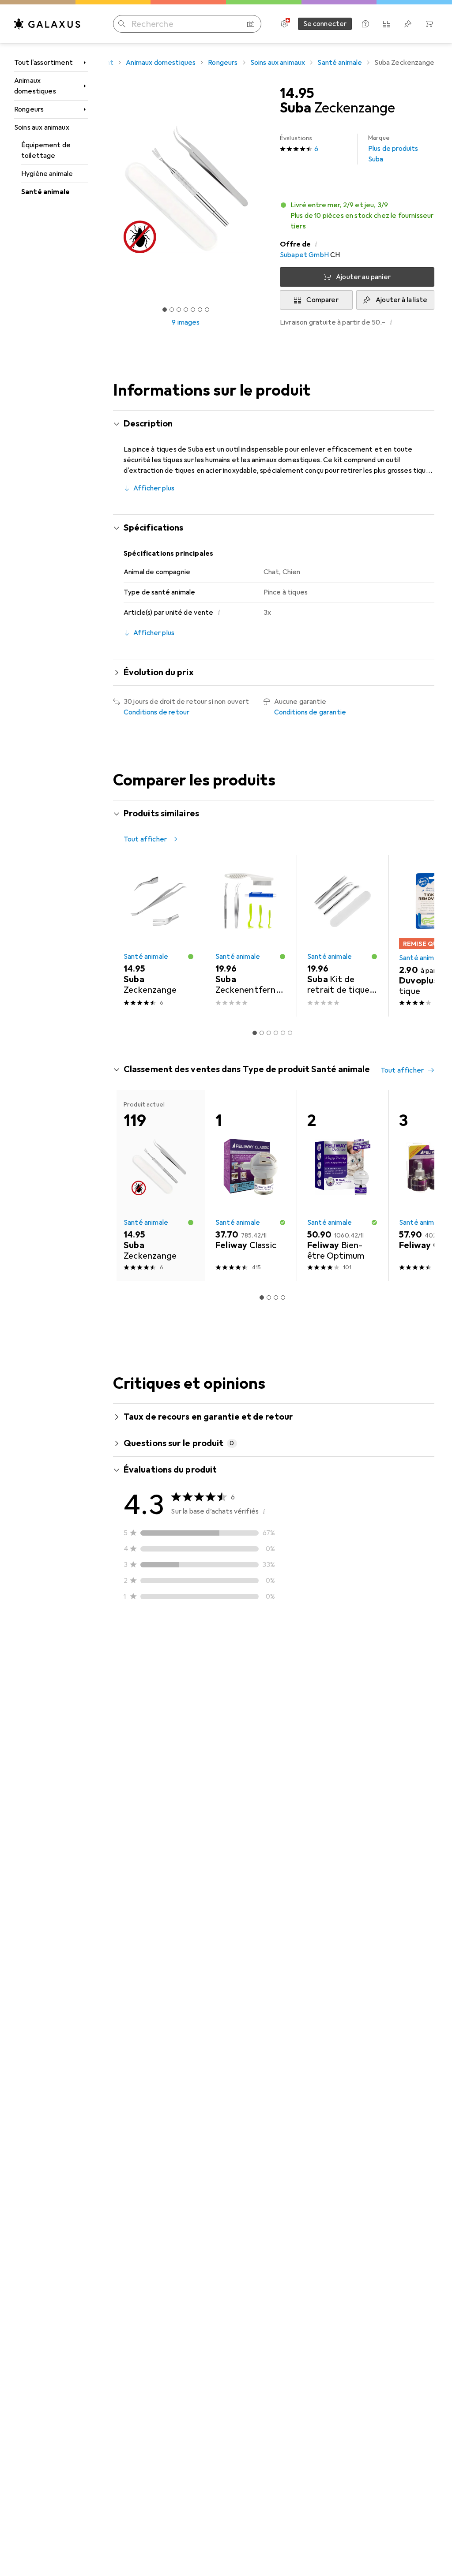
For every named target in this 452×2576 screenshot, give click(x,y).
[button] (357, 216)
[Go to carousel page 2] (262, 1033)
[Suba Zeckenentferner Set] (251, 936)
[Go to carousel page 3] (269, 1033)
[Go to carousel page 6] (290, 1033)
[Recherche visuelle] (251, 24)
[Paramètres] (284, 24)
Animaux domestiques (35, 86)
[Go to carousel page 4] (276, 1033)
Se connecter (325, 24)
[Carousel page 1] (255, 1033)
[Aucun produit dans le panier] (429, 24)
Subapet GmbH (304, 255)
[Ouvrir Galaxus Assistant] (365, 24)
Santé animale (45, 192)
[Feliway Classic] (251, 1185)
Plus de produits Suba (393, 149)
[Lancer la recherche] (122, 24)
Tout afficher (145, 839)
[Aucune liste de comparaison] (387, 24)
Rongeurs (29, 109)
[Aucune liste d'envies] (408, 24)
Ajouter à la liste (401, 300)
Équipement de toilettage (46, 150)
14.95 (297, 93)
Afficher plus (154, 488)
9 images (186, 322)
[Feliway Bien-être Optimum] (343, 1185)
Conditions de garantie (310, 712)
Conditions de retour (156, 712)
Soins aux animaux (42, 127)
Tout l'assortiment (43, 63)
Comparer (322, 300)
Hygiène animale (47, 174)
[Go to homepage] (47, 24)
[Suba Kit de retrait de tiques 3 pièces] (343, 936)
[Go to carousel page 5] (283, 1033)
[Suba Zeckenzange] (159, 936)
